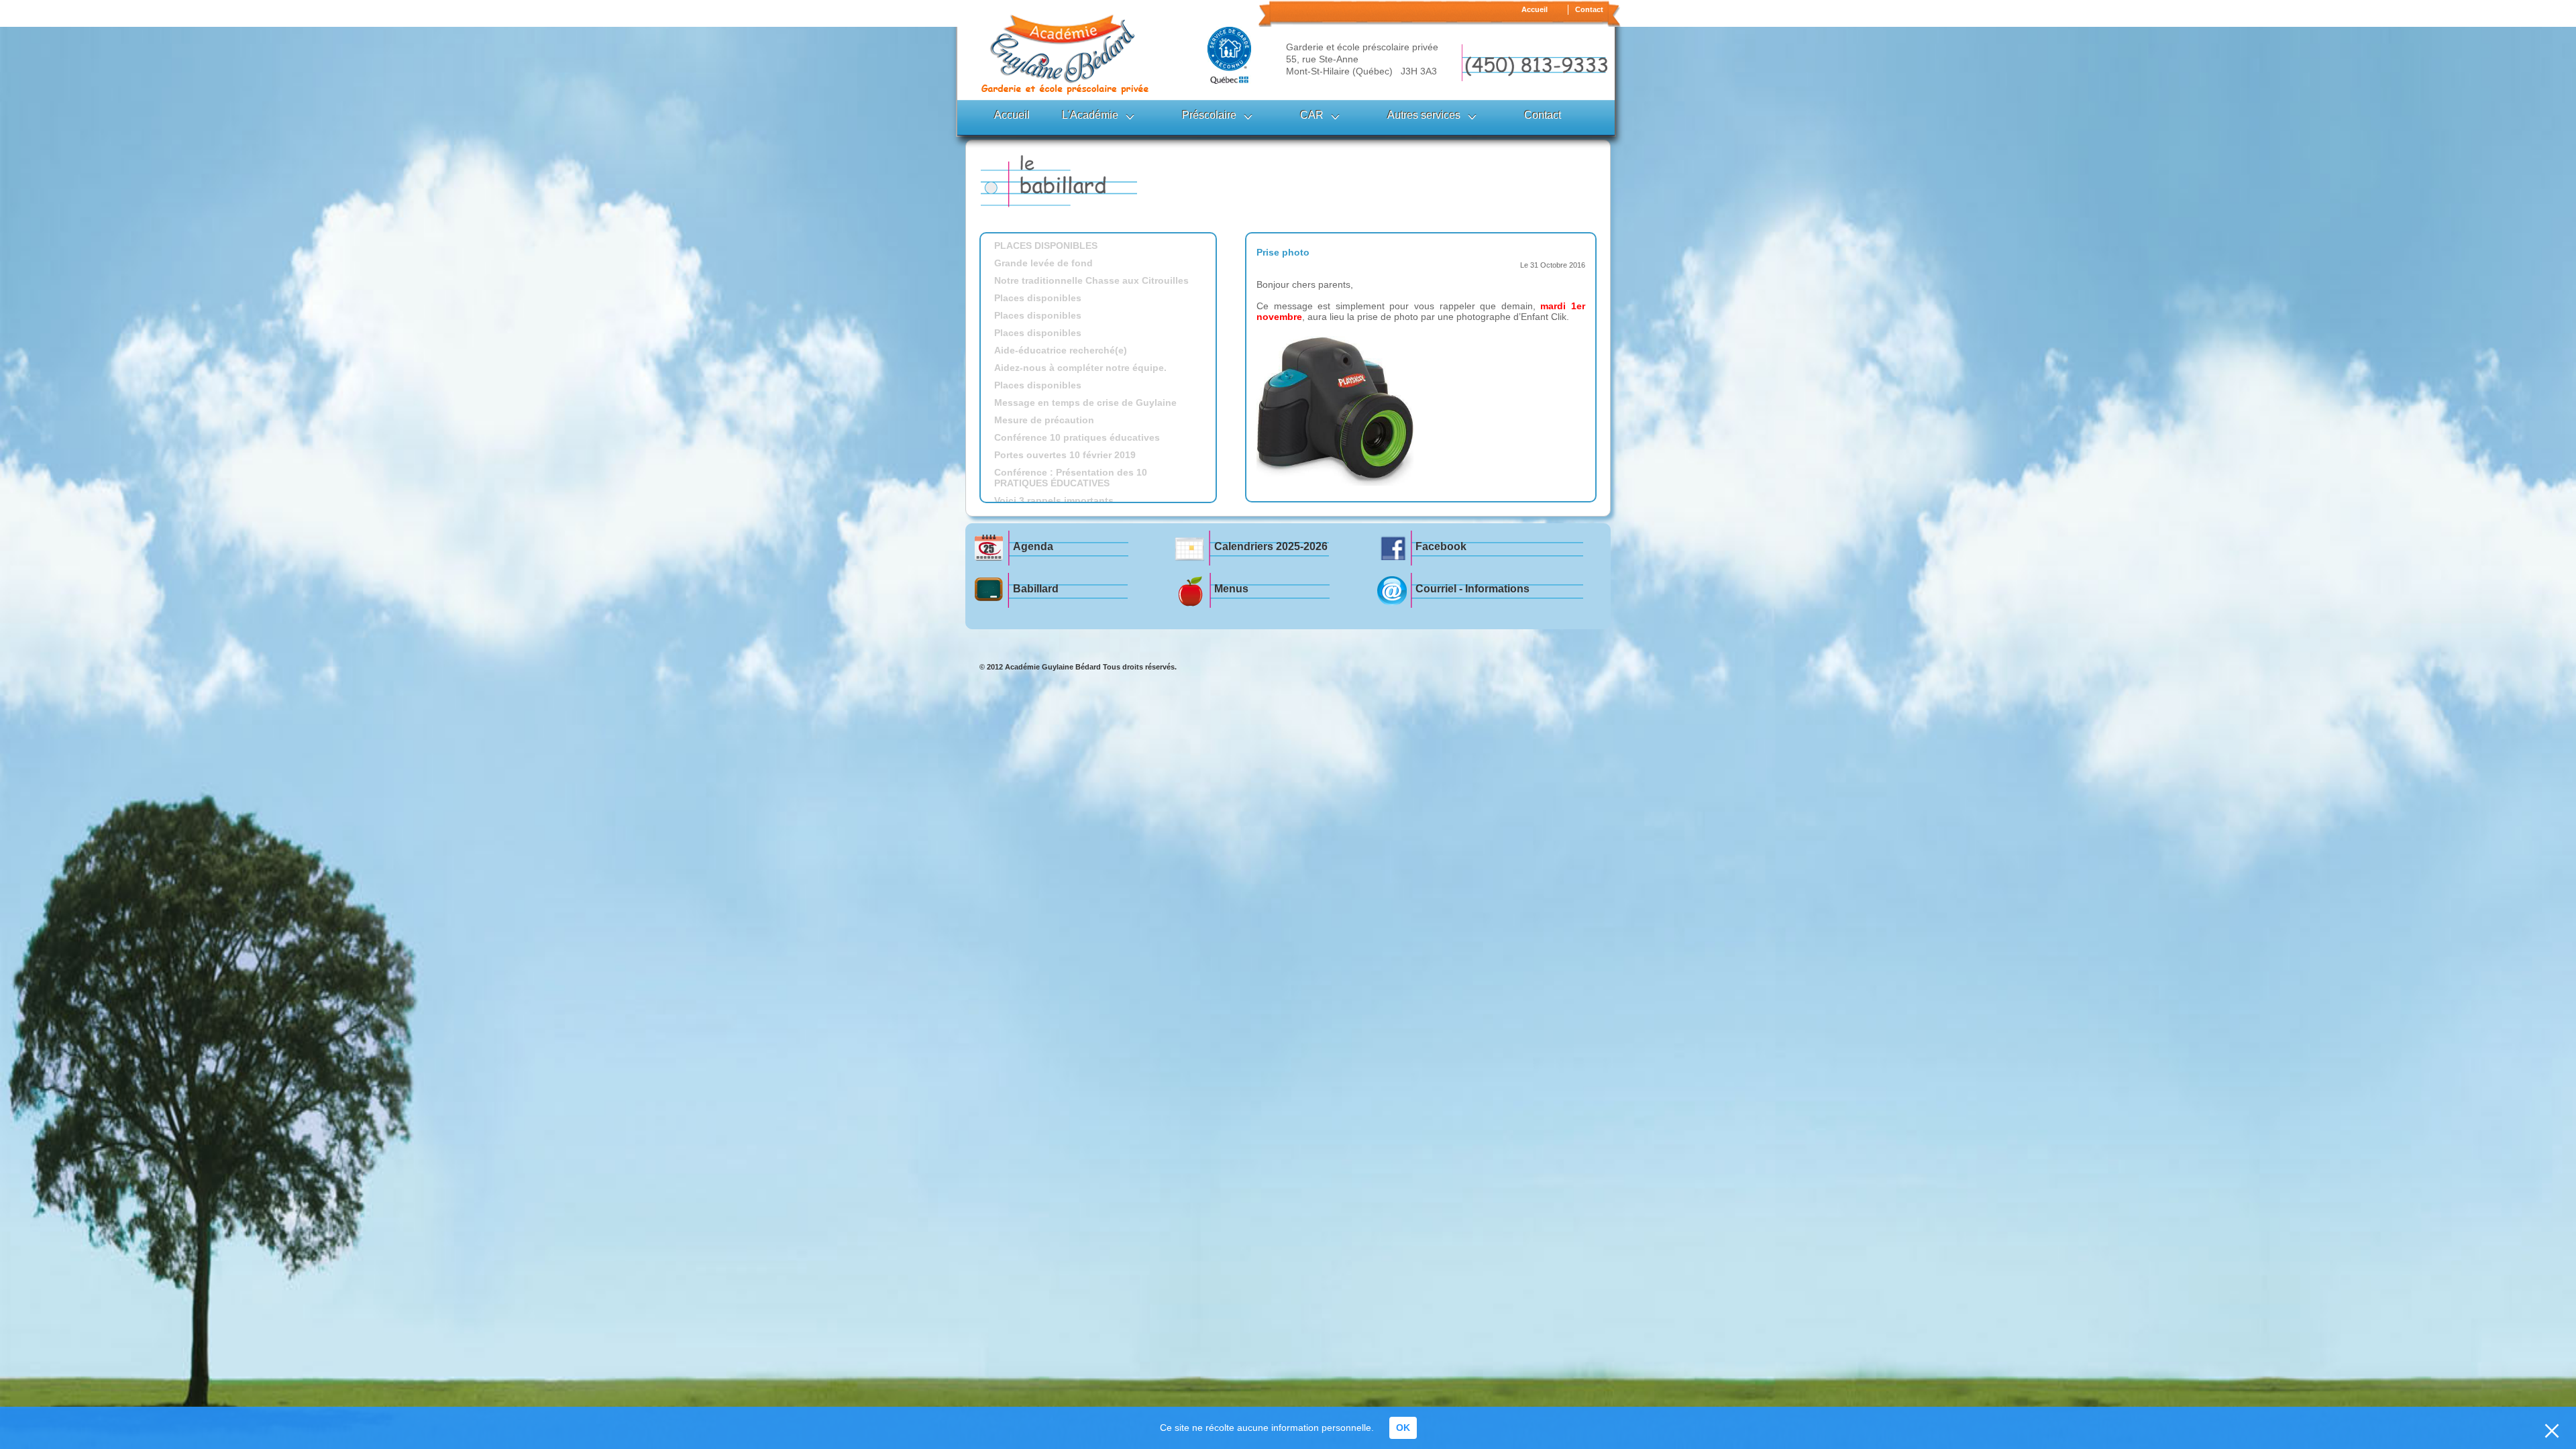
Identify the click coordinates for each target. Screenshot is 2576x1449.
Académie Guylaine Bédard (1053, 667)
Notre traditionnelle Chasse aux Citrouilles (1091, 280)
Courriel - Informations (1472, 589)
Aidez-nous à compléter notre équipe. (1080, 368)
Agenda (1033, 546)
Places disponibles (1038, 298)
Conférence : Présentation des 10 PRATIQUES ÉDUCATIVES (1071, 478)
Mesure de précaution (1044, 420)
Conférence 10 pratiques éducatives (1077, 437)
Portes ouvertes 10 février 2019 (1065, 455)
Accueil (1535, 9)
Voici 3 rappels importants (1054, 500)
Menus (1231, 589)
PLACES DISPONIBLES (1046, 246)
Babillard (1036, 589)
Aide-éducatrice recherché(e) (1061, 350)
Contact (1589, 9)
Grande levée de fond (1043, 263)
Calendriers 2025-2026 (1271, 546)
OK (1403, 1428)
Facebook (1441, 546)
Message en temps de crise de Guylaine (1085, 402)
